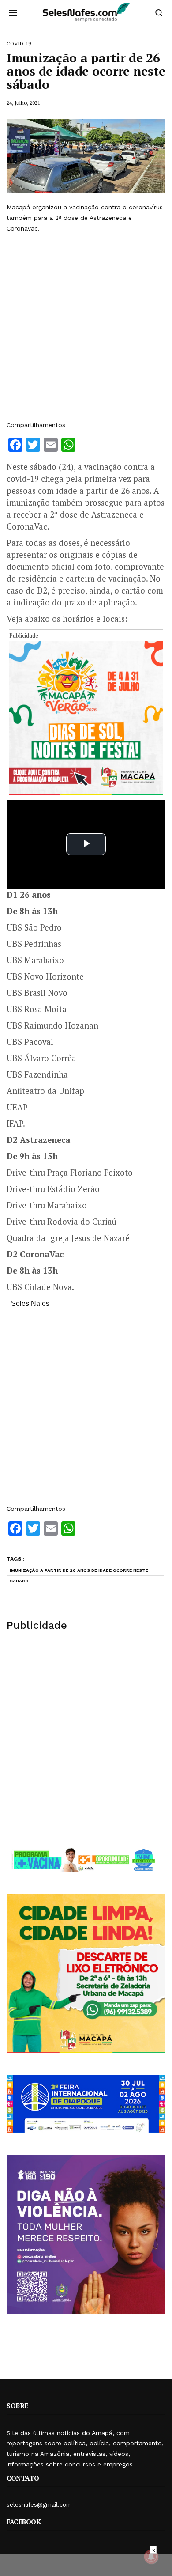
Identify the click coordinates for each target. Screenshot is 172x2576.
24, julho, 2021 (23, 103)
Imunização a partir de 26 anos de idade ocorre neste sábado (79, 1572)
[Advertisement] (86, 327)
